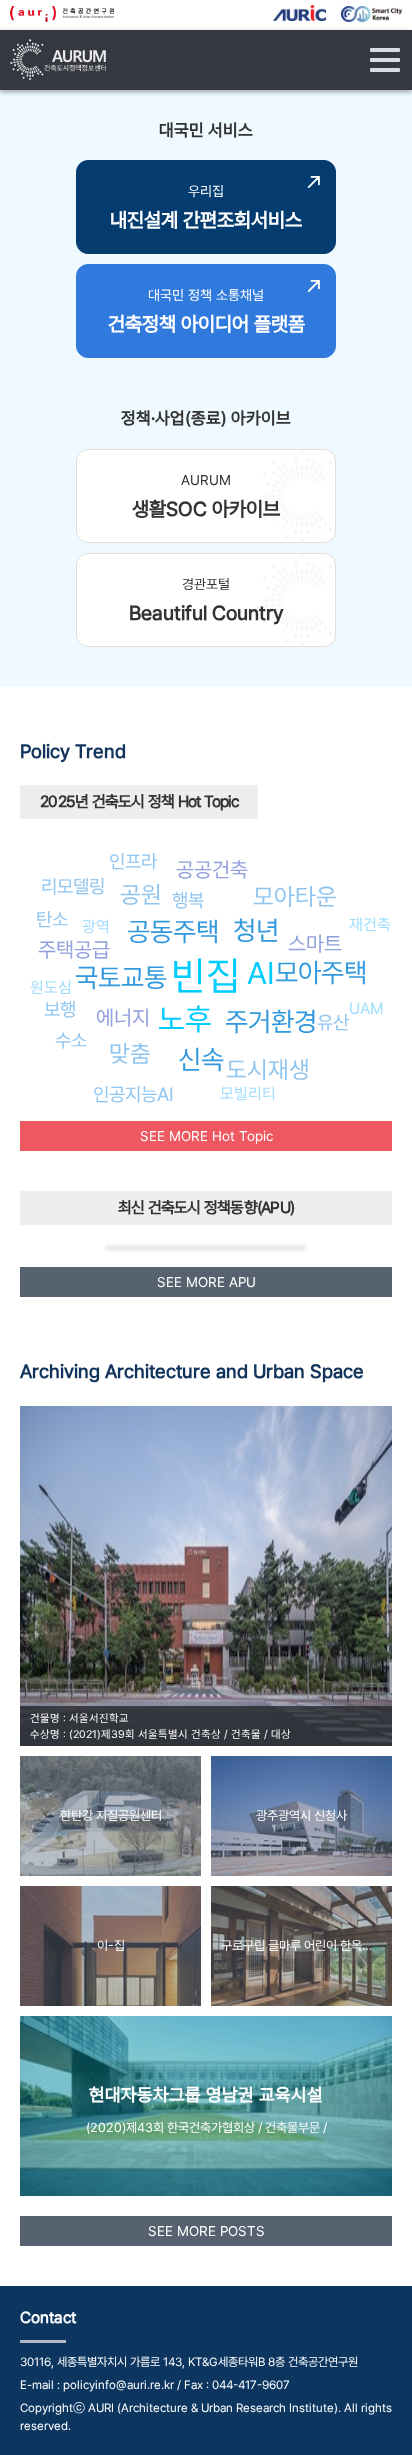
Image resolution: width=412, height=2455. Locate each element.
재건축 (370, 924)
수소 (71, 1040)
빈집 (206, 975)
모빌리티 (248, 1093)
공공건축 (212, 869)
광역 (96, 926)
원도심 (51, 987)
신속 (201, 1059)
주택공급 (74, 949)
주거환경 (271, 1021)
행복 (188, 900)
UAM (366, 1008)
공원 (141, 894)
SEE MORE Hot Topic (206, 1136)
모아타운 (295, 896)
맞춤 (130, 1053)
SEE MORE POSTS (206, 2231)
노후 (185, 1019)
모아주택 (321, 972)
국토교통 (121, 977)
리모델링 (73, 886)
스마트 (315, 943)
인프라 (133, 861)
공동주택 (173, 931)
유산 (333, 1022)
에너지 (123, 1017)
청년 (256, 930)
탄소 (52, 919)
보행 (60, 1009)
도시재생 (268, 1069)
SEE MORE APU (206, 1282)
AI (261, 973)
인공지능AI (133, 1094)
